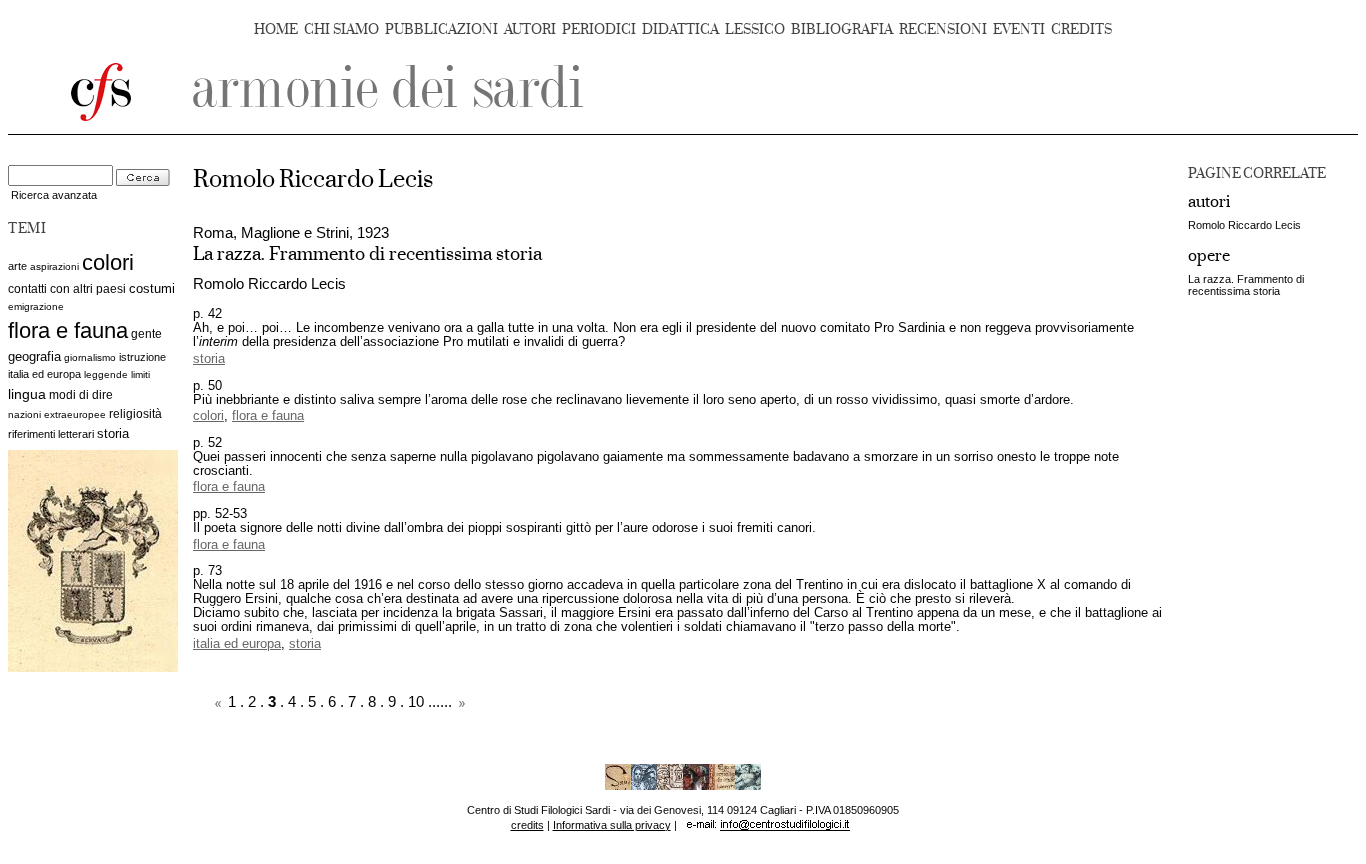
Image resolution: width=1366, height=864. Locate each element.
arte (17, 266)
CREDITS (1081, 29)
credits (527, 825)
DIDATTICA (680, 29)
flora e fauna (68, 330)
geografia (34, 356)
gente (146, 334)
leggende (106, 374)
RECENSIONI (943, 29)
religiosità (135, 414)
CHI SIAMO (341, 29)
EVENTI (1019, 29)
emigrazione (36, 306)
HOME (276, 29)
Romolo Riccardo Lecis (1244, 225)
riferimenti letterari (51, 434)
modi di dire (81, 395)
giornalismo (90, 357)
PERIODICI (599, 29)
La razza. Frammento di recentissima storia (1246, 285)
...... (440, 701)
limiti (140, 374)
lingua (27, 394)
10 (416, 701)
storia (113, 433)
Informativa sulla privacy (612, 825)
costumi (152, 288)
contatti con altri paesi (67, 289)
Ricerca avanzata (54, 195)
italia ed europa (44, 374)
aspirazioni (54, 266)
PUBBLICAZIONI (441, 29)
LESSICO (755, 29)
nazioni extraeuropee (57, 414)
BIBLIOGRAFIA (842, 29)
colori (108, 262)
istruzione (142, 357)
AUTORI (530, 29)
